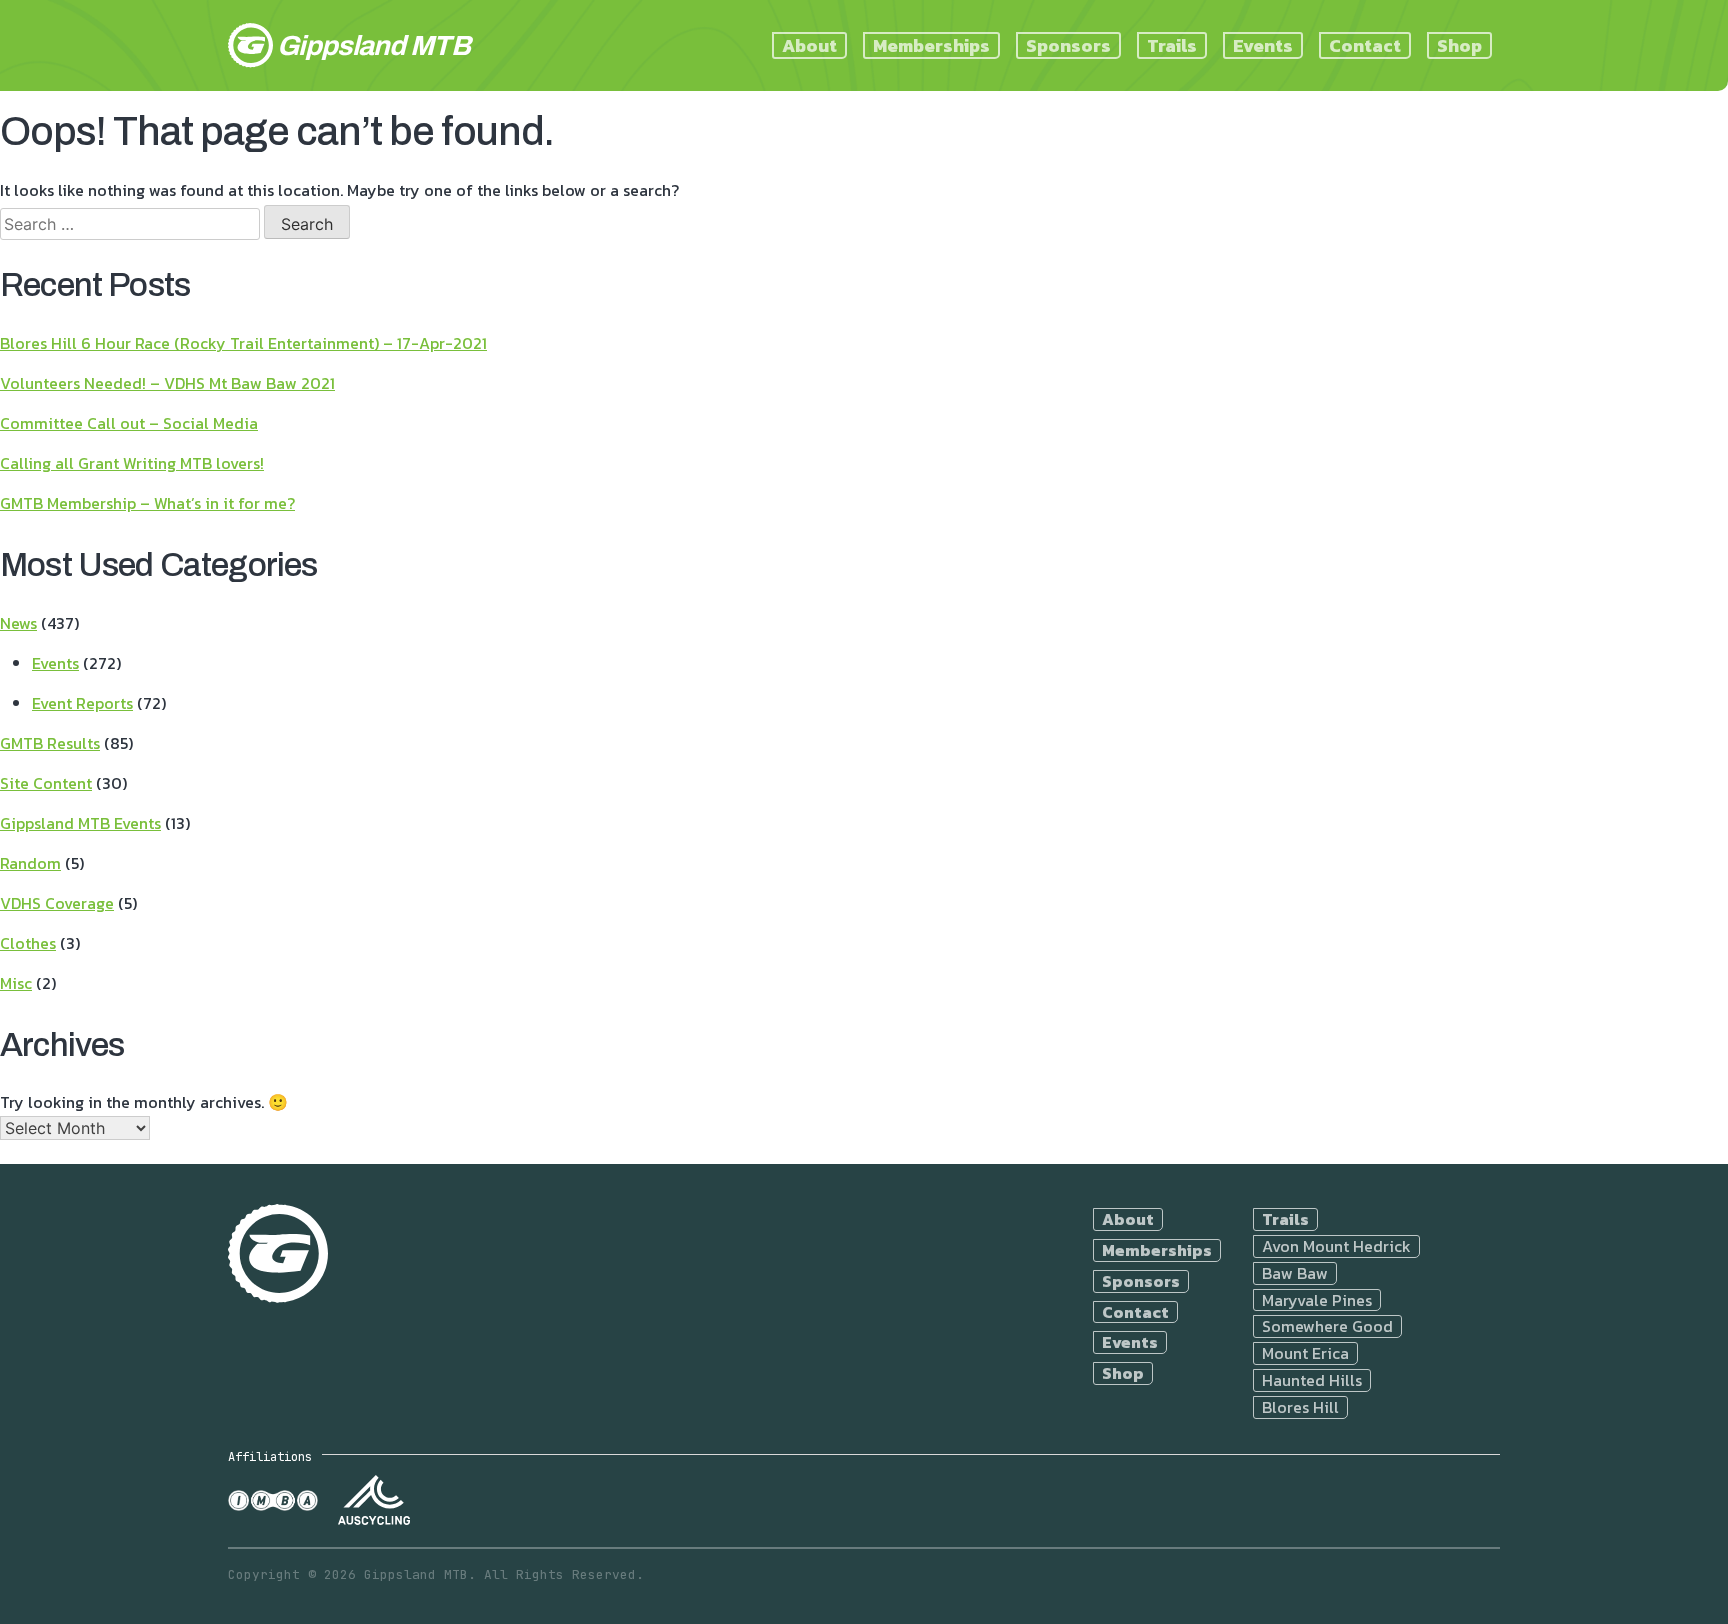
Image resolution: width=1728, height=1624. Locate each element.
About (809, 45)
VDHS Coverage (57, 903)
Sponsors (1068, 45)
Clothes (28, 943)
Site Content (46, 783)
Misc (16, 983)
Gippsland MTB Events (80, 823)
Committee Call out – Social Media (129, 423)
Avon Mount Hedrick (1336, 1246)
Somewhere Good (1327, 1326)
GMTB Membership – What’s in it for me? (147, 503)
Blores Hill (1300, 1407)
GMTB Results (50, 743)
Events (1263, 45)
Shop (1459, 45)
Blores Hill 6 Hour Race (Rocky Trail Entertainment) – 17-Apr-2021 (243, 343)
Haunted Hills (1312, 1380)
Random (30, 863)
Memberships (931, 45)
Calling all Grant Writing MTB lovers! (132, 463)
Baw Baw (1295, 1273)
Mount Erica (1305, 1353)
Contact (1365, 45)
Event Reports (82, 703)
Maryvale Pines (1317, 1300)
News (18, 623)
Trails (1172, 45)
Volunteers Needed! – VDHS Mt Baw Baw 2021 (167, 383)
